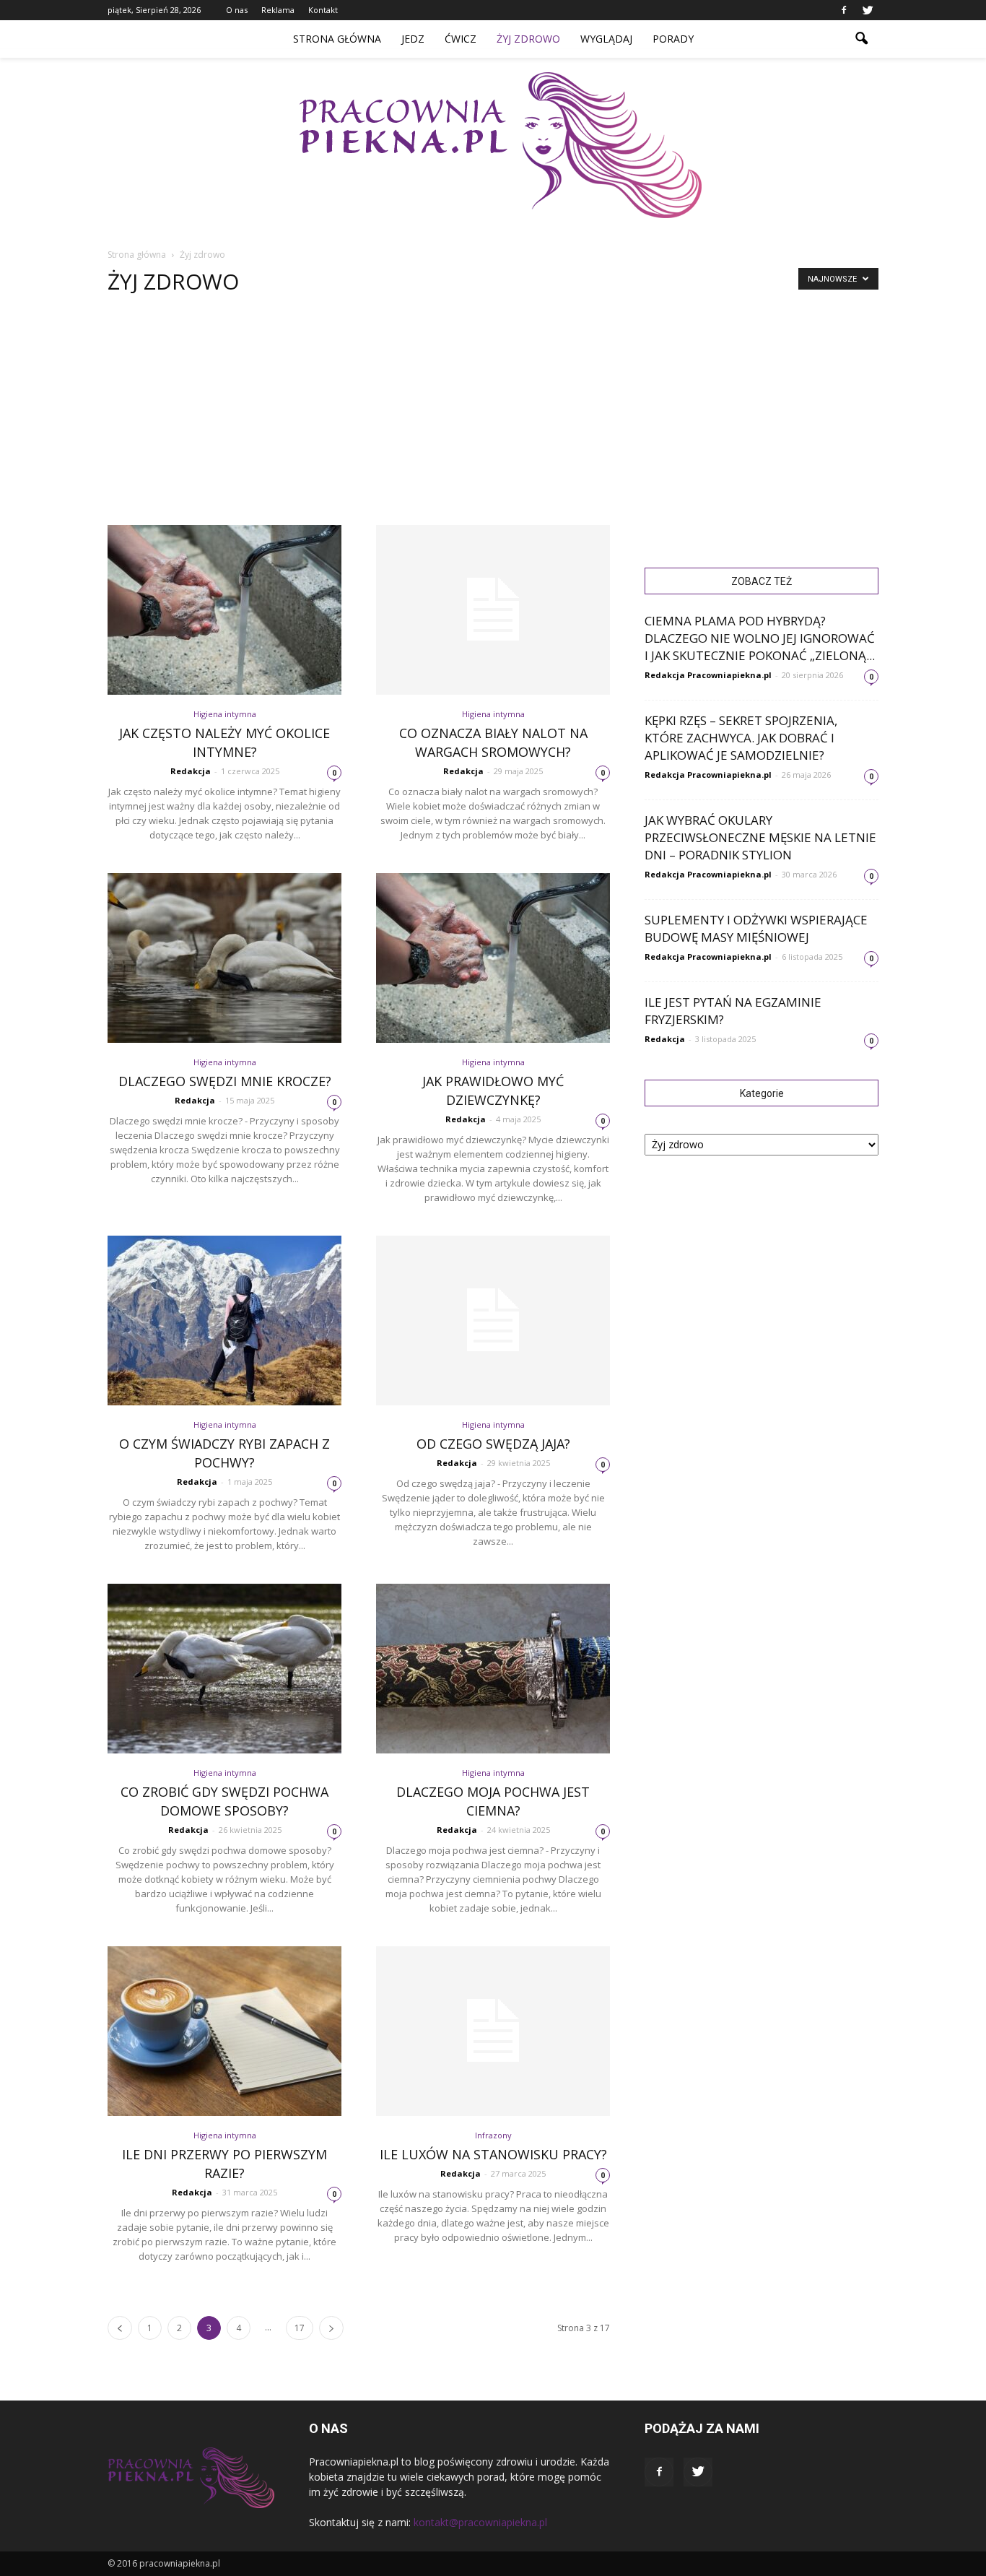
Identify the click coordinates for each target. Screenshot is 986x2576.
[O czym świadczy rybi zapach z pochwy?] (224, 1320)
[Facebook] (844, 10)
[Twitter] (868, 10)
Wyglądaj (606, 39)
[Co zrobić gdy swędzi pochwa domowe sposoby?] (224, 1669)
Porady (673, 39)
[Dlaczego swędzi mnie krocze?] (224, 958)
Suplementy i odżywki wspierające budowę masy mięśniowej (756, 928)
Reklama (278, 10)
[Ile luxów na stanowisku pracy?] (493, 2031)
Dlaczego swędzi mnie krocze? (225, 1081)
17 (300, 2328)
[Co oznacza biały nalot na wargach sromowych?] (493, 610)
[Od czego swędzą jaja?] (493, 1320)
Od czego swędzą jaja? (493, 1444)
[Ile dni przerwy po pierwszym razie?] (224, 2031)
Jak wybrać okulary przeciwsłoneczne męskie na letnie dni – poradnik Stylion (760, 837)
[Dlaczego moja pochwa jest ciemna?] (493, 1669)
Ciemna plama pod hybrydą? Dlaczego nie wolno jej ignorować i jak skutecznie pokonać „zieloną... (760, 638)
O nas (237, 10)
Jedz (413, 39)
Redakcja (191, 771)
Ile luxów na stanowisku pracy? (493, 2154)
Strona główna (337, 39)
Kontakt (323, 10)
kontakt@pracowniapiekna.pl (480, 2522)
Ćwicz (461, 39)
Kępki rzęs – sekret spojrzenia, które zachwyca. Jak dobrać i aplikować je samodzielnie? (741, 738)
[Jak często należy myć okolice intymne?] (224, 610)
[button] (861, 39)
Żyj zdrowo (528, 39)
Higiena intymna (225, 714)
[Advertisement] (493, 417)
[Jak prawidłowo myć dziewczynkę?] (493, 958)
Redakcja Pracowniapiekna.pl (708, 675)
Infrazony (493, 2135)
